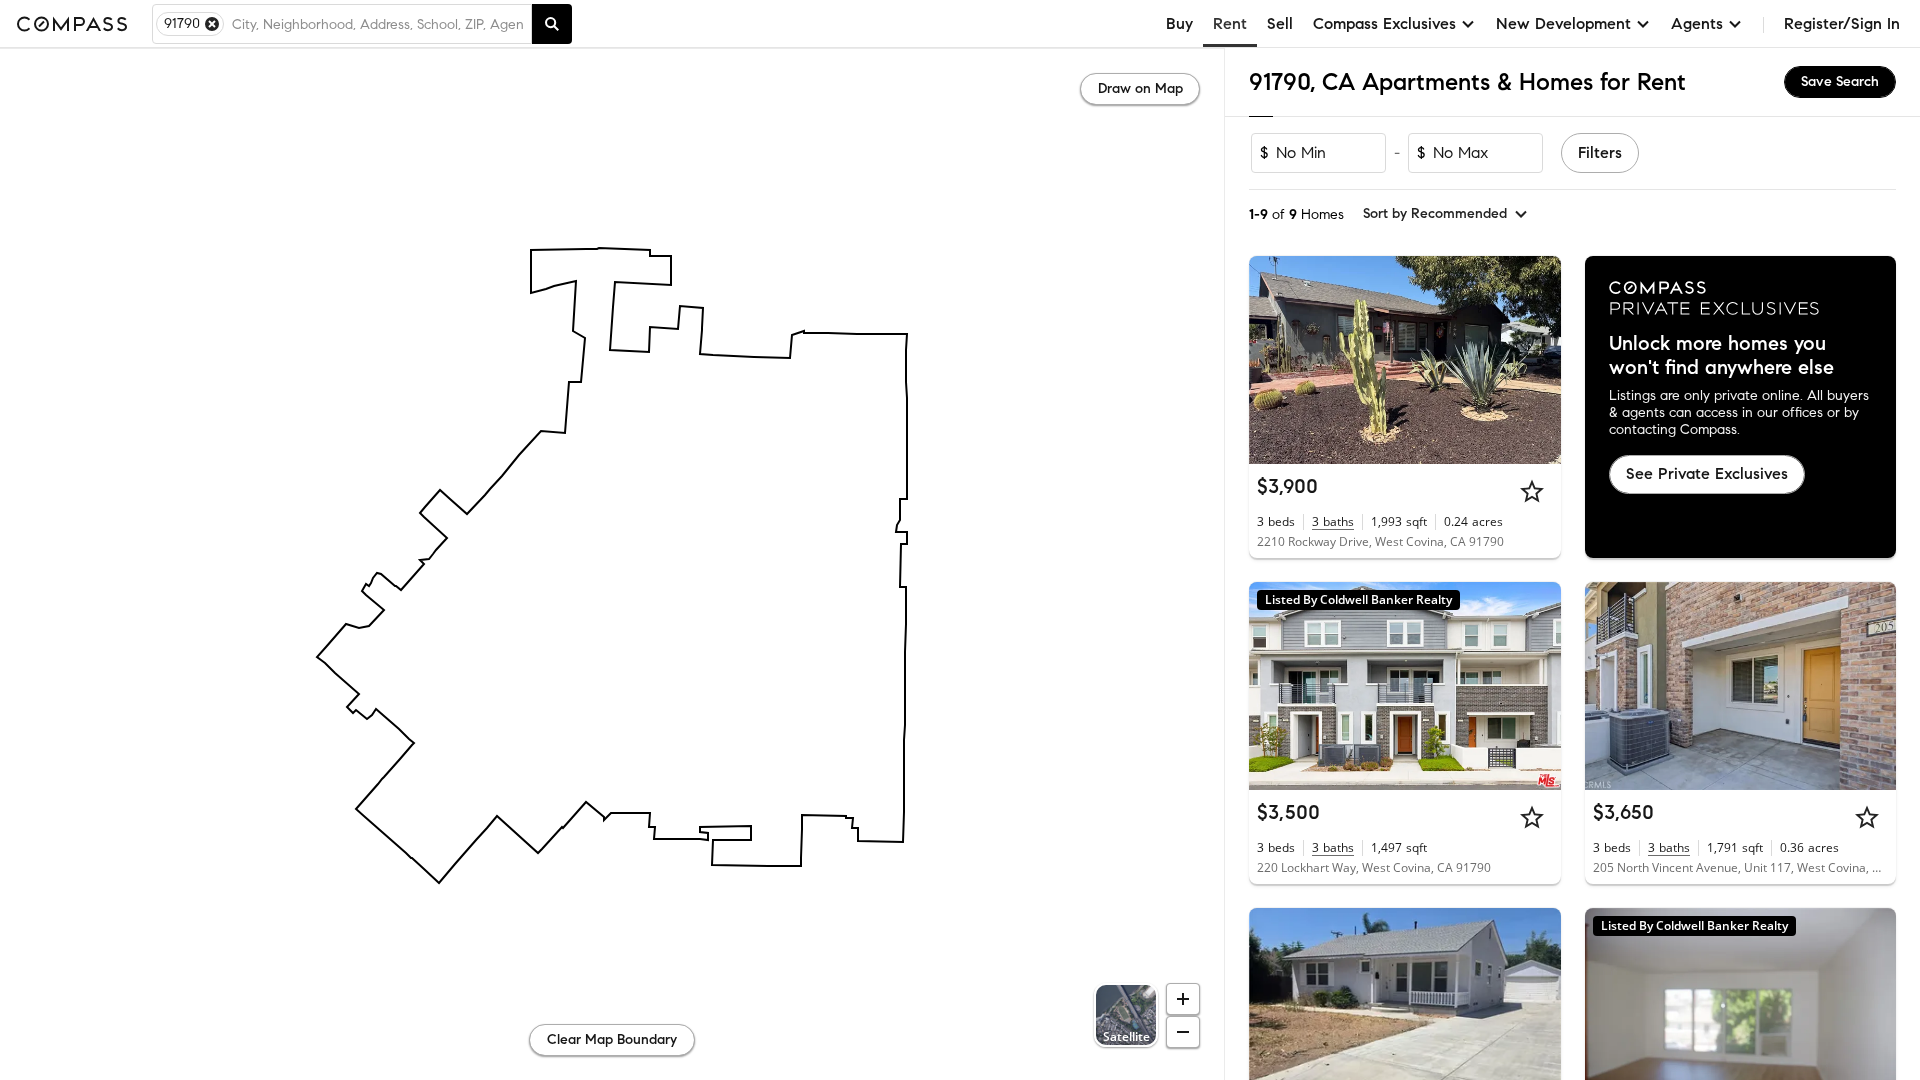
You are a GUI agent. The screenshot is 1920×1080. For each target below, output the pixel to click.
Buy (1179, 23)
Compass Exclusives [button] (1384, 23)
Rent (1230, 23)
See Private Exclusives (1707, 473)
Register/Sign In (1842, 23)
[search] (552, 24)
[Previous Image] (1273, 360)
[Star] (1532, 491)
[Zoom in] (1183, 999)
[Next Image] (1537, 360)
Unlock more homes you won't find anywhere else (1721, 356)
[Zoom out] (1183, 1032)
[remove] (212, 24)
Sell (1280, 23)
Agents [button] (1697, 23)
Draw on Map (1140, 88)
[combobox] (377, 24)
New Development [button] (1563, 23)
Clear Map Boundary (612, 1039)
